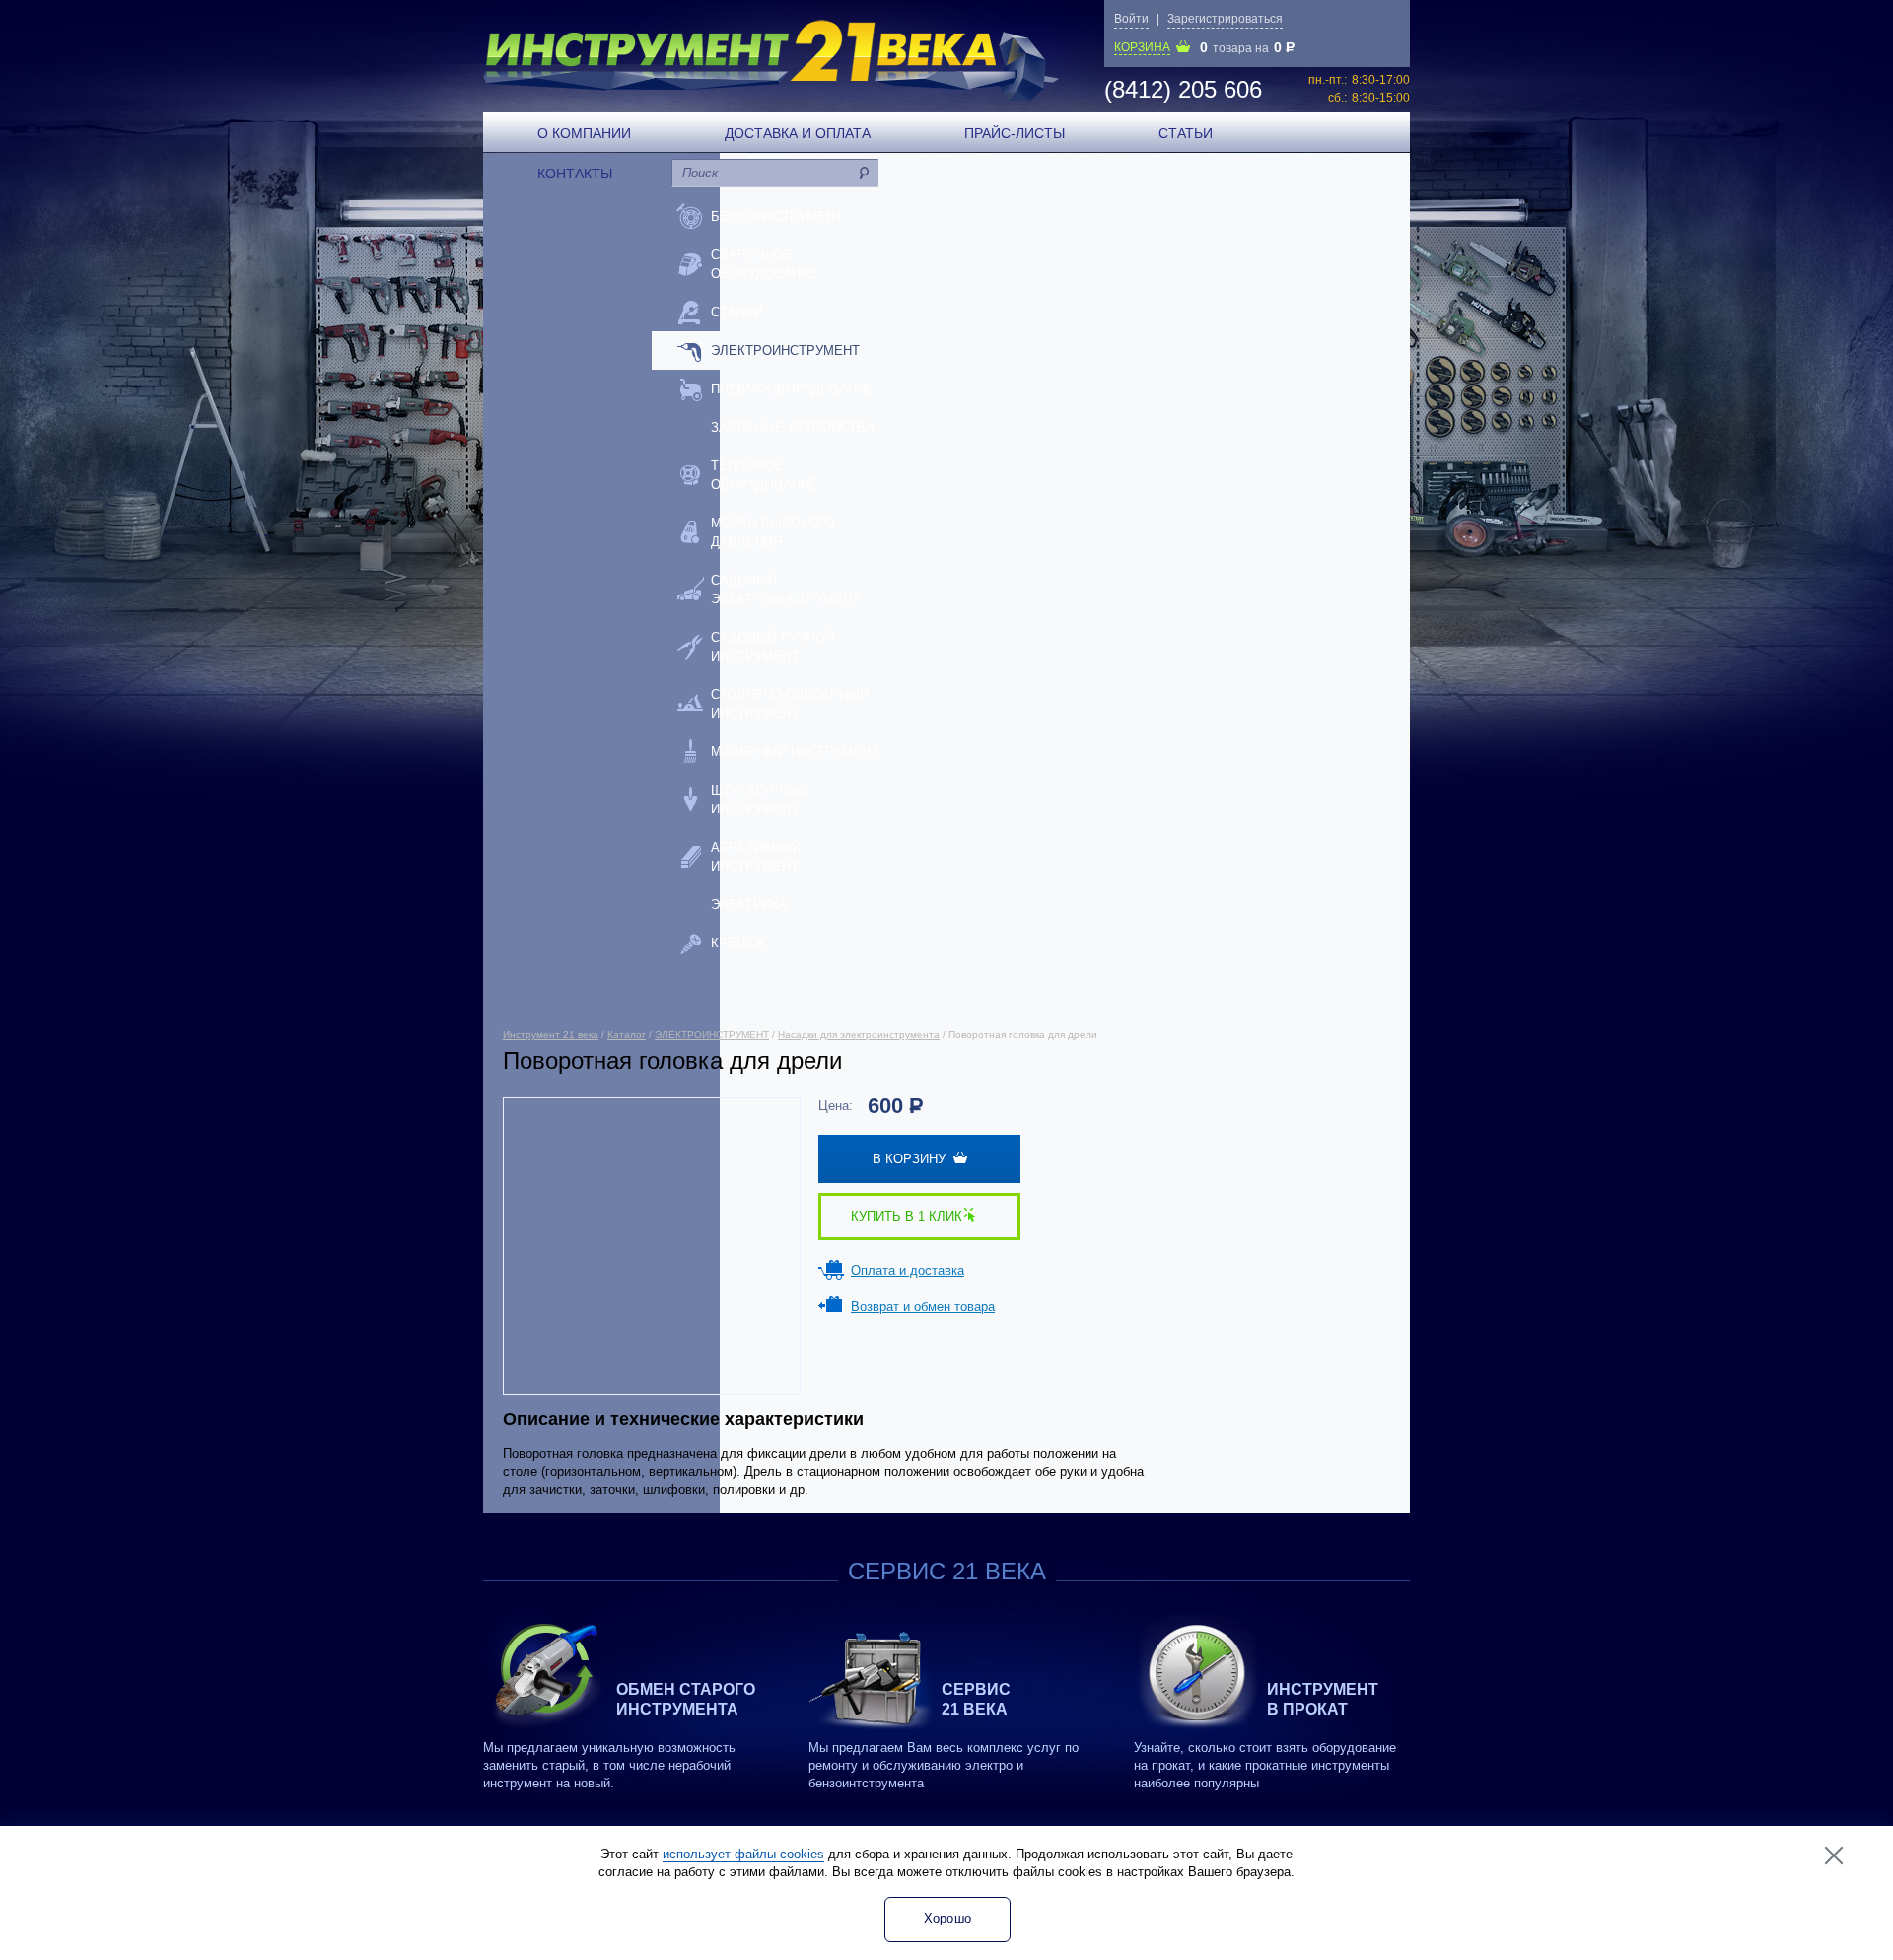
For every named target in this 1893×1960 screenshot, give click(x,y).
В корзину (913, 1159)
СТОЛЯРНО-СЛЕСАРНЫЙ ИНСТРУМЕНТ (790, 704)
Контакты (575, 174)
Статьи (1186, 133)
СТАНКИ (736, 312)
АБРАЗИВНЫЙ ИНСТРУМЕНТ (756, 857)
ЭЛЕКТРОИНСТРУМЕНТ (785, 350)
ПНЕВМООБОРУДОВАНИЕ (793, 389)
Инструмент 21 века (551, 1035)
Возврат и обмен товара (923, 1307)
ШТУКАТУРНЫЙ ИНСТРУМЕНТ (760, 800)
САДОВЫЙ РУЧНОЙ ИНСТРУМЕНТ (772, 647)
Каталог (627, 1035)
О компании (584, 133)
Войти (1131, 19)
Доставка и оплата (798, 133)
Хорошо (948, 1918)
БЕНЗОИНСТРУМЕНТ (777, 216)
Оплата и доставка (908, 1270)
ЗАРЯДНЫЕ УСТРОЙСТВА (793, 427)
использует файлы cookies (743, 1854)
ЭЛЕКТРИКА (749, 905)
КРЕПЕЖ (738, 943)
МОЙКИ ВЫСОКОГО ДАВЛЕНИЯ (772, 532)
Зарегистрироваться (1225, 19)
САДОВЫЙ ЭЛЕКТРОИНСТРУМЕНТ (785, 590)
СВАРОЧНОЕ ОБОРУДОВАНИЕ (765, 264)
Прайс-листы (1015, 133)
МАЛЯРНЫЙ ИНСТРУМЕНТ (795, 752)
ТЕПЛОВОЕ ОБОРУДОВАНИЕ (765, 475)
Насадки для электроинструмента (859, 1035)
